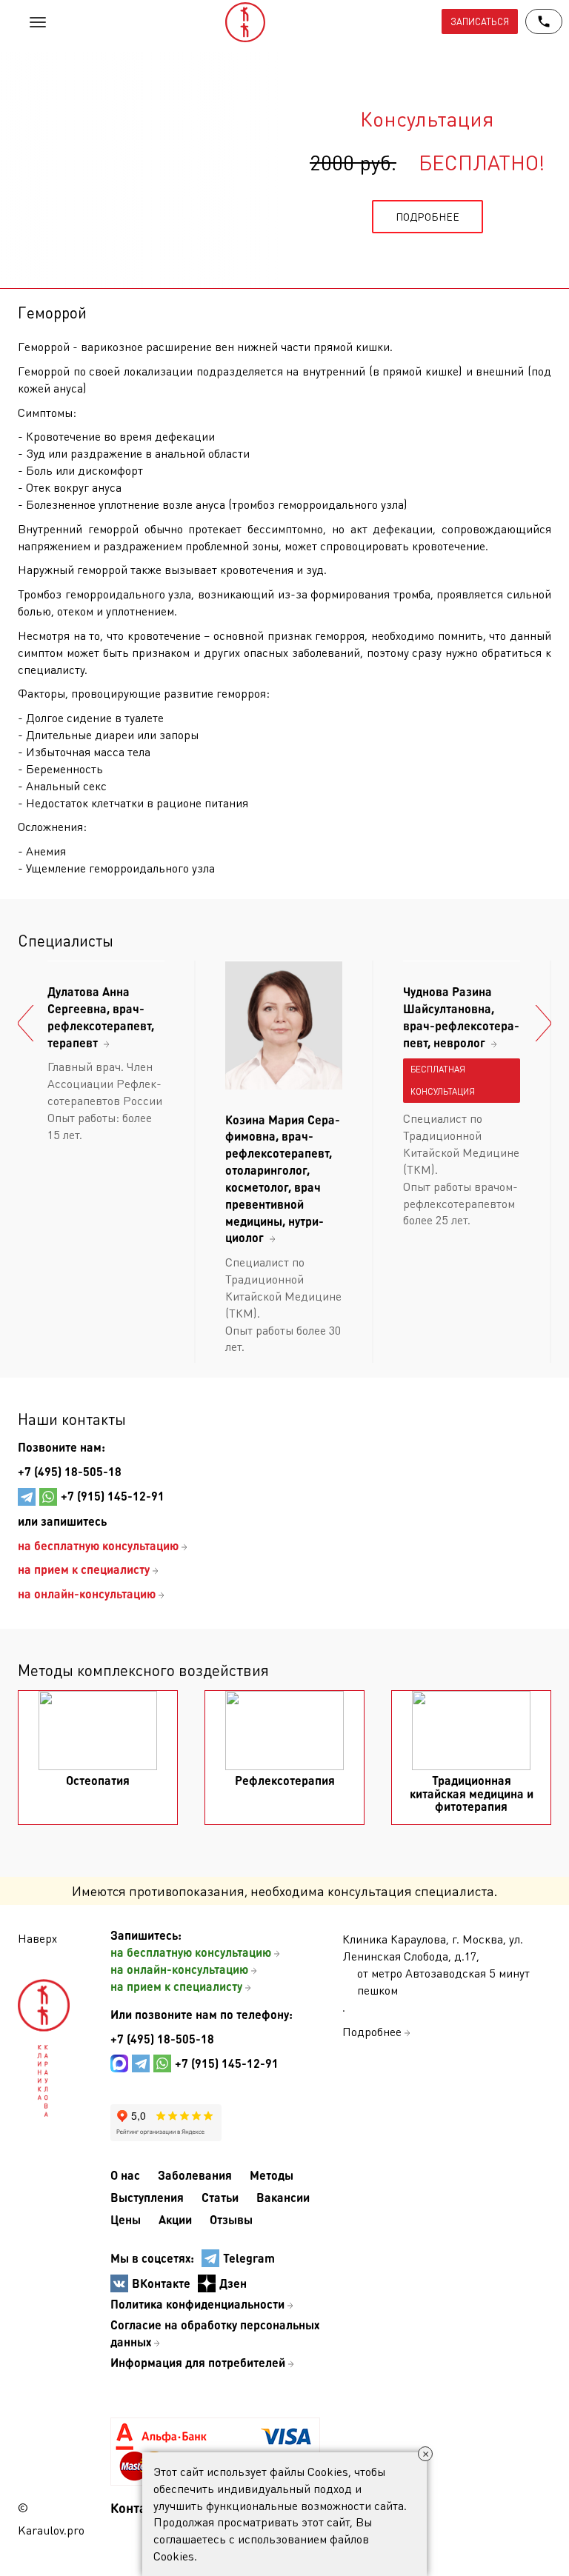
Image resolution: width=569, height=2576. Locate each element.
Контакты (140, 2507)
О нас (125, 2175)
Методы (272, 2175)
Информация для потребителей (198, 2362)
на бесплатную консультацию (191, 1952)
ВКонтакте (161, 2283)
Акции (175, 2219)
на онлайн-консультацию (179, 1969)
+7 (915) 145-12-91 (113, 1496)
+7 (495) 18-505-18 (70, 1471)
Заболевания (195, 2175)
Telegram (249, 2258)
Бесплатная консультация (443, 1080)
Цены (126, 2219)
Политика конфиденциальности (197, 2304)
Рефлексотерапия (285, 1780)
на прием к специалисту (176, 1986)
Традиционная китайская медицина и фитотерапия (472, 1793)
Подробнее (372, 2031)
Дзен (233, 2283)
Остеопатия (98, 1780)
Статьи (220, 2197)
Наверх (37, 1938)
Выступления (147, 2197)
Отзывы (231, 2219)
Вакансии (283, 2197)
